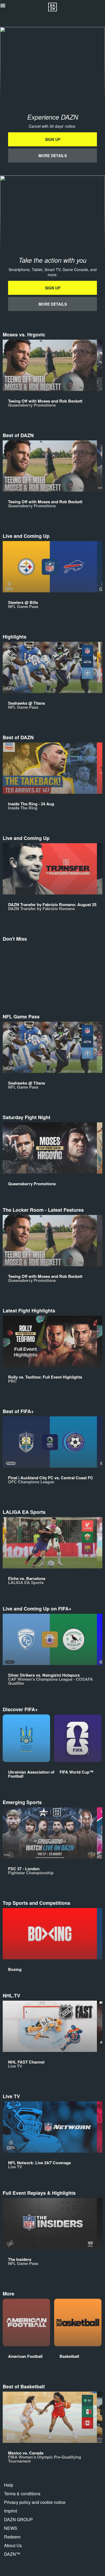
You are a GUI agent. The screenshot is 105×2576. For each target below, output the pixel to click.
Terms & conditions (22, 2494)
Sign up (53, 139)
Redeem (12, 2537)
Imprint (10, 2511)
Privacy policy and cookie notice (35, 2502)
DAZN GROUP (18, 2519)
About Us (13, 2545)
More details (53, 156)
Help (9, 2485)
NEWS (11, 2528)
